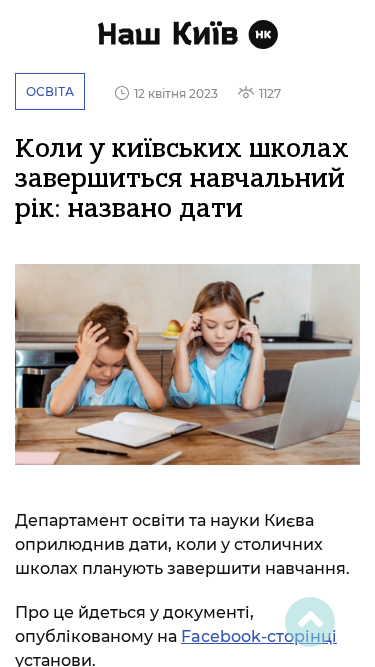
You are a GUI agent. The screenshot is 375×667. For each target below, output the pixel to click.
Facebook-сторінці (259, 636)
